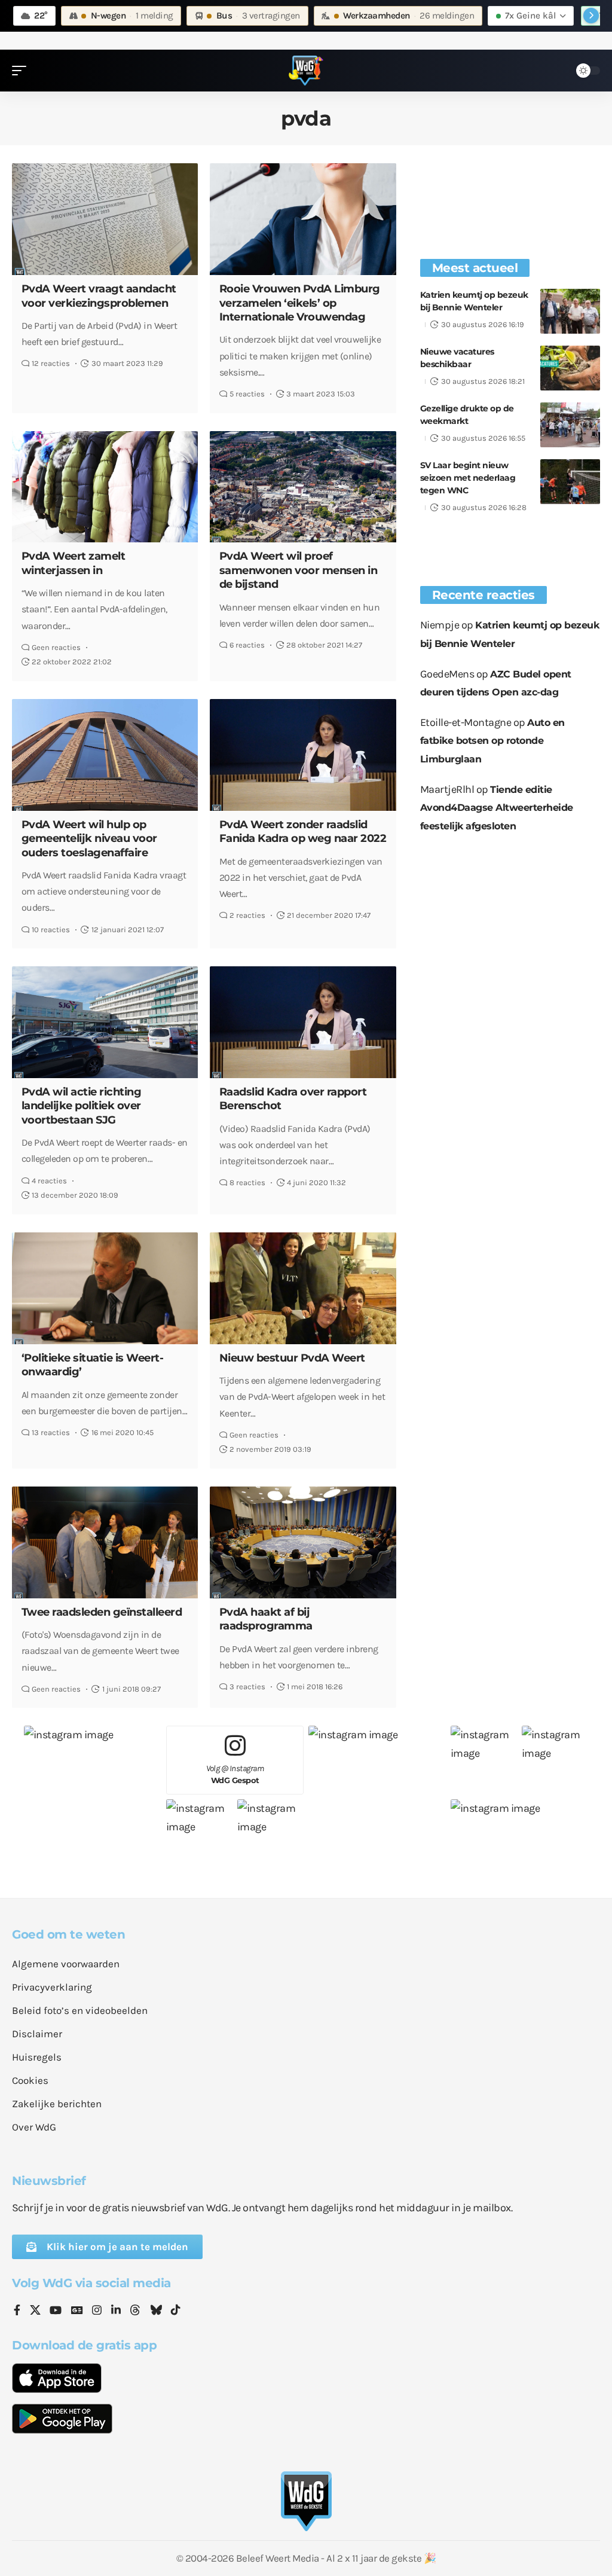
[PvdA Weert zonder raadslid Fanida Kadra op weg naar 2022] (303, 755)
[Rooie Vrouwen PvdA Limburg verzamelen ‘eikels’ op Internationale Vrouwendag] (303, 219)
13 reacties (51, 1432)
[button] (22, 71)
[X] (35, 2311)
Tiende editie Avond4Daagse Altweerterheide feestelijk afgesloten (497, 808)
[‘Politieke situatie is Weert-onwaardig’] (105, 1288)
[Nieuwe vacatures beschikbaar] (570, 368)
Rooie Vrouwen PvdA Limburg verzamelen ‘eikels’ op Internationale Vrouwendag (300, 303)
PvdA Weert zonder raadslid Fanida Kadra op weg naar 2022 (303, 831)
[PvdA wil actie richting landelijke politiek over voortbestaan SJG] (105, 1022)
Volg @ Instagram (235, 1774)
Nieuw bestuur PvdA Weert (292, 1358)
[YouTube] (56, 2311)
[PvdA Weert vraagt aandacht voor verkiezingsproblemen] (105, 219)
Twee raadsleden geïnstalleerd (102, 1612)
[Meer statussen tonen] (591, 16)
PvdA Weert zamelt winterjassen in (74, 563)
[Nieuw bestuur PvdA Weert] (303, 1288)
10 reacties (51, 930)
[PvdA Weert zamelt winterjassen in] (105, 487)
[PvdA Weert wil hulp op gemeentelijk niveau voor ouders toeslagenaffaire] (105, 755)
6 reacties (247, 645)
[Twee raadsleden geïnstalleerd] (105, 1542)
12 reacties (51, 363)
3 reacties (247, 1687)
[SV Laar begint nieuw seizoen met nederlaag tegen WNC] (570, 482)
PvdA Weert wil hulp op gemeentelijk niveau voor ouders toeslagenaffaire (89, 839)
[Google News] (77, 2311)
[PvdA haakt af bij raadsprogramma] (303, 1542)
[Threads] (135, 2311)
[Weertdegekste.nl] (306, 71)
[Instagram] (97, 2311)
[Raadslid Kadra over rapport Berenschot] (303, 1022)
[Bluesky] (156, 2311)
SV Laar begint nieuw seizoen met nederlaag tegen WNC (468, 478)
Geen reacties (56, 647)
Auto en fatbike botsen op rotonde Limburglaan (492, 741)
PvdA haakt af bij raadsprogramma (266, 1619)
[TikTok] (176, 2311)
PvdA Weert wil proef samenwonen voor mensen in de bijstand (299, 570)
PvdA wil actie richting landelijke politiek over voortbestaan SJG (82, 1106)
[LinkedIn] (116, 2311)
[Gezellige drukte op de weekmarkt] (570, 425)
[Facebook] (17, 2311)
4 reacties (49, 1181)
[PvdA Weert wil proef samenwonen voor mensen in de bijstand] (303, 487)
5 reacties (247, 394)
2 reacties (247, 915)
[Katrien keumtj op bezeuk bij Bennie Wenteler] (570, 311)
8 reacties (247, 1182)
